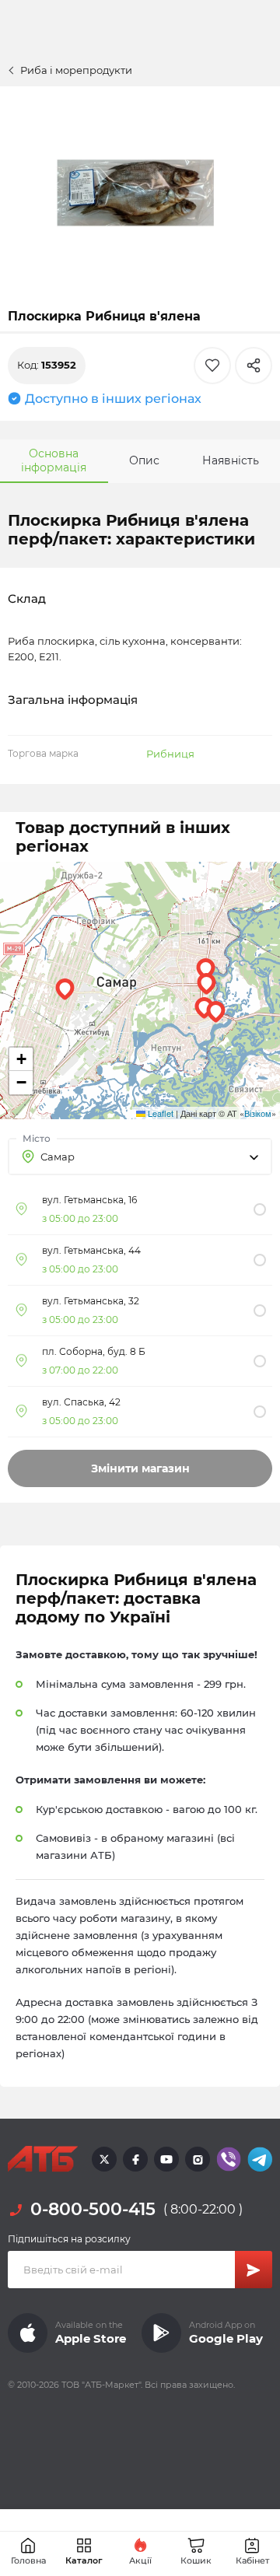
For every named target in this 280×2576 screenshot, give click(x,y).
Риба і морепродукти (76, 70)
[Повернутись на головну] (43, 2159)
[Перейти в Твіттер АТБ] (104, 2159)
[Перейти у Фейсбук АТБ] (135, 2159)
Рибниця (170, 754)
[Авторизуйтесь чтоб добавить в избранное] (212, 366)
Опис (144, 460)
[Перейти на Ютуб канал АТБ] (166, 2159)
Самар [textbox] (58, 1157)
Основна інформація (54, 460)
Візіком (258, 1113)
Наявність (231, 460)
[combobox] (140, 1157)
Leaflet (159, 1113)
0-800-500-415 (93, 2209)
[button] (204, 1008)
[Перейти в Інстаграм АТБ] (198, 2159)
